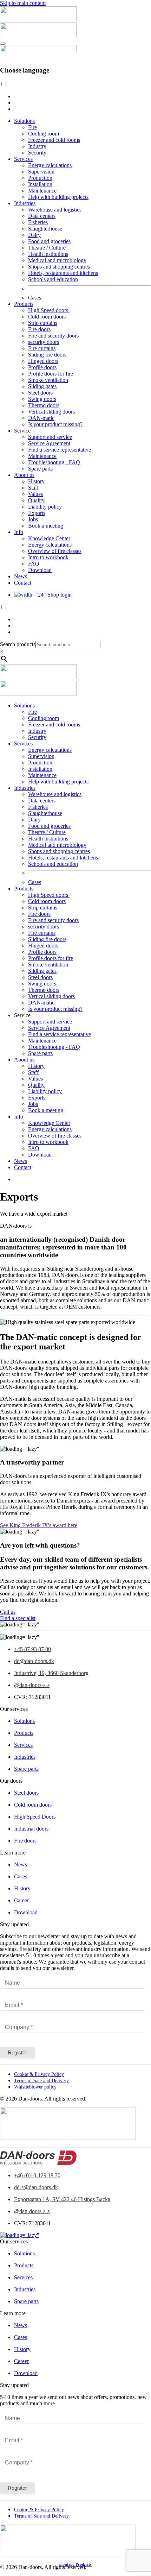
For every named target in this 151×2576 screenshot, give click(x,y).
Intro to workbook (48, 557)
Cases (35, 298)
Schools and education (53, 279)
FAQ (34, 564)
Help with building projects (58, 197)
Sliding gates (42, 386)
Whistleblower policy (35, 2087)
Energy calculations (50, 165)
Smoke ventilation (48, 380)
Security (37, 153)
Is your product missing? (55, 424)
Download (40, 570)
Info (19, 532)
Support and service (50, 437)
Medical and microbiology (57, 260)
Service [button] (22, 1015)
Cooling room (44, 134)
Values (35, 494)
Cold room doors (47, 317)
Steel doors (40, 393)
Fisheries (38, 222)
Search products (18, 644)
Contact (23, 583)
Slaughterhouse (45, 229)
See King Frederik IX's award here (39, 1525)
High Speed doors (49, 310)
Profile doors (42, 367)
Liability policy (45, 507)
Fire (32, 127)
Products (24, 304)
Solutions (24, 121)
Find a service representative (60, 450)
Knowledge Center (49, 538)
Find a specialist (18, 1618)
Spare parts (40, 469)
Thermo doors (44, 405)
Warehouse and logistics (55, 210)
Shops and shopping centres (59, 267)
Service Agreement (49, 443)
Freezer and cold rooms (54, 140)
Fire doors (39, 329)
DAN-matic (41, 418)
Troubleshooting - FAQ (54, 462)
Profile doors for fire (51, 374)
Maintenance (42, 191)
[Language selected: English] (75, 96)
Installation (40, 184)
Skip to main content (23, 3)
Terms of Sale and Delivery (41, 2081)
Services (23, 159)
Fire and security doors (53, 336)
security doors (44, 342)
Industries (25, 203)
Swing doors (42, 399)
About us (24, 475)
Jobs (33, 519)
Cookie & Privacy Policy (39, 2074)
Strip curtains (43, 323)
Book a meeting (46, 526)
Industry (37, 146)
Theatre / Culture (47, 248)
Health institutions (48, 254)
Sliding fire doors (47, 355)
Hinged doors (43, 361)
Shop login (59, 595)
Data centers (42, 216)
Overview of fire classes (55, 551)
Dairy (34, 235)
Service (22, 431)
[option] (83, 96)
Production (40, 178)
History (36, 481)
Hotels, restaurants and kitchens (63, 273)
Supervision (41, 172)
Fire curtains (42, 348)
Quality (36, 500)
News (21, 576)
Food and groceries (49, 241)
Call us (8, 1612)
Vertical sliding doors (51, 412)
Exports (37, 513)
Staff (33, 488)
